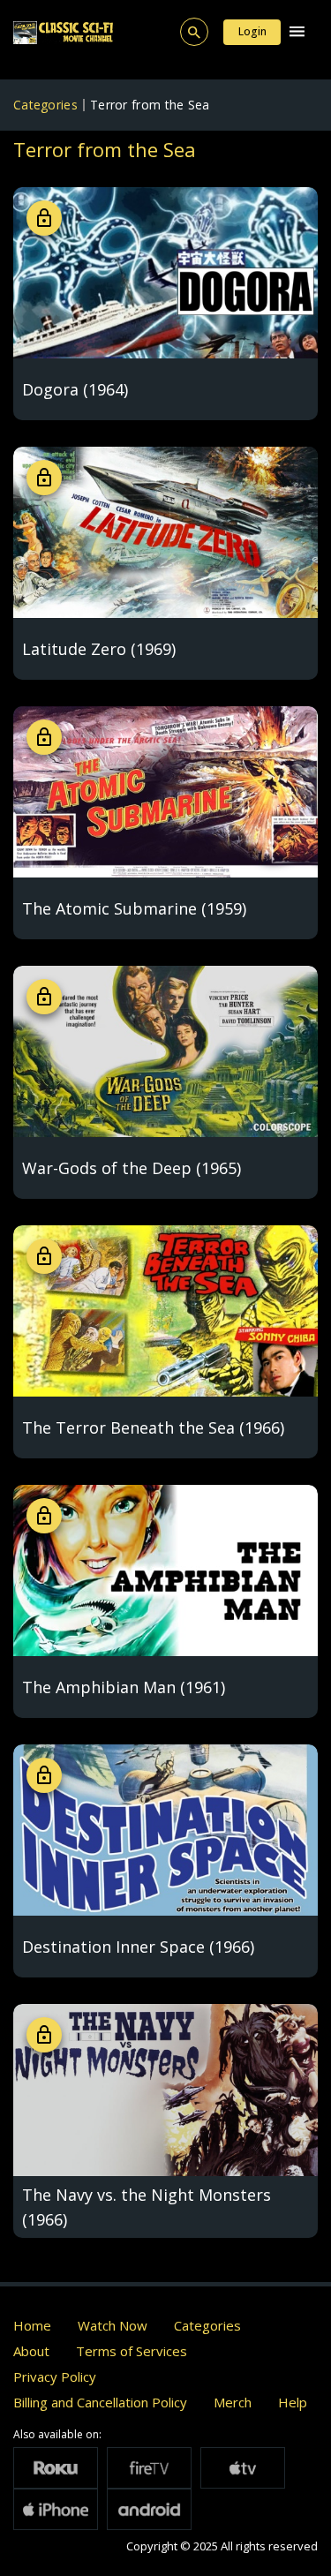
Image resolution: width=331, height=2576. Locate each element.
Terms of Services (132, 2351)
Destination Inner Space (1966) (138, 1947)
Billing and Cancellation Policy (100, 2402)
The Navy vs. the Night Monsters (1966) (147, 2207)
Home (32, 2325)
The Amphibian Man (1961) (124, 1687)
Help (293, 2402)
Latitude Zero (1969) (99, 649)
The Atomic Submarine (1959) (134, 908)
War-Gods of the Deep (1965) (132, 1168)
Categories (45, 105)
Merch (233, 2402)
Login (252, 31)
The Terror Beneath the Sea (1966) (153, 1427)
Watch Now (113, 2325)
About (31, 2351)
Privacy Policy (55, 2376)
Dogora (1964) (75, 389)
